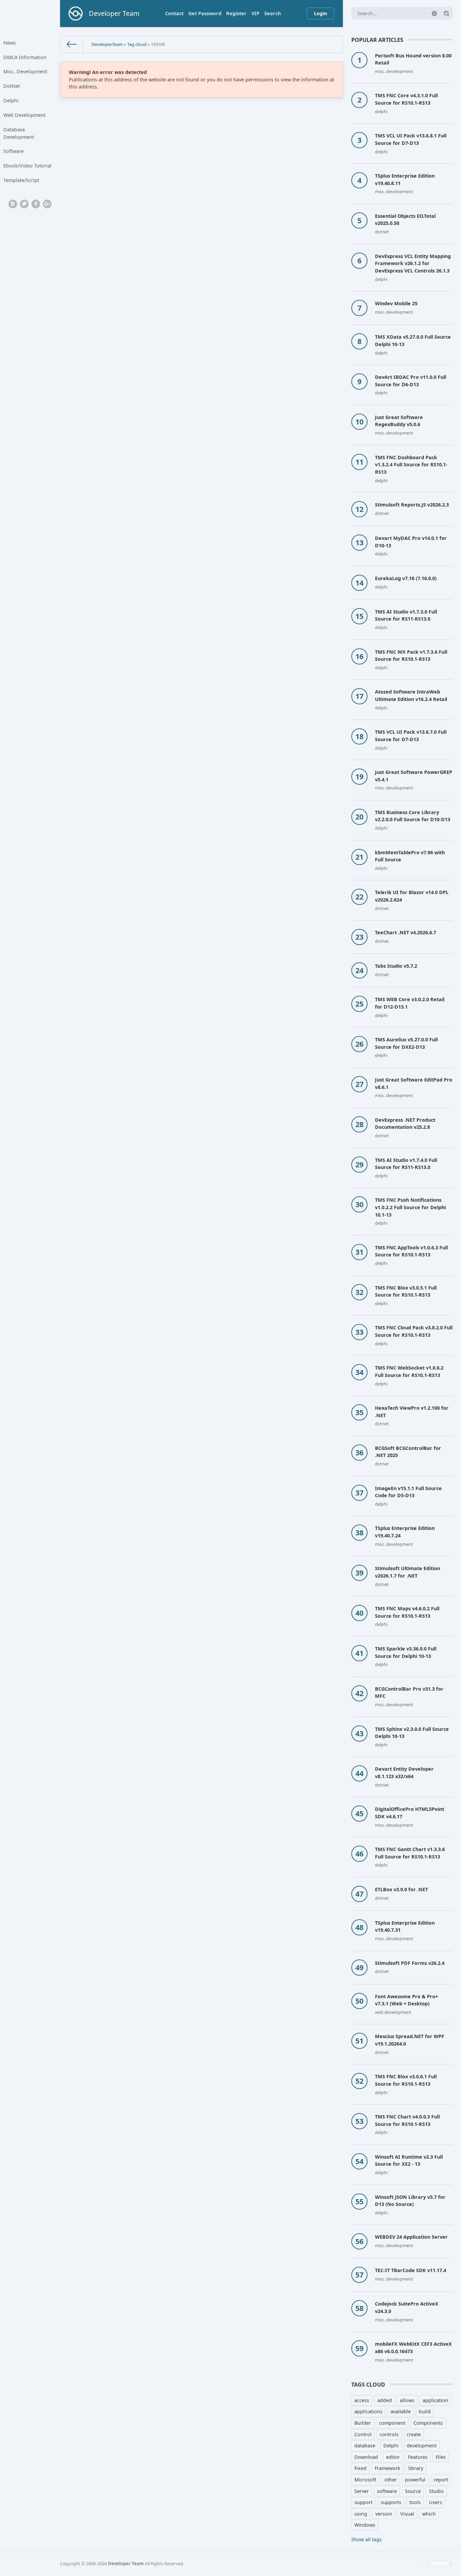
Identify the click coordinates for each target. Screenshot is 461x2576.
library (416, 2468)
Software (13, 151)
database (365, 2445)
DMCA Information (25, 57)
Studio (436, 2491)
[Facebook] (36, 204)
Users (436, 2502)
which (429, 2514)
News (10, 43)
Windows (365, 2525)
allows (407, 2400)
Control (363, 2434)
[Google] (47, 204)
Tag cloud (137, 44)
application (435, 2400)
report (441, 2480)
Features (418, 2457)
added (385, 2400)
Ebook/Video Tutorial (28, 166)
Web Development (24, 115)
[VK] (13, 204)
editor (393, 2457)
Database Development (19, 133)
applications (368, 2411)
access (362, 2400)
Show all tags (367, 2539)
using (361, 2514)
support (363, 2502)
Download (366, 2457)
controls (389, 2434)
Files (441, 2457)
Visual (407, 2514)
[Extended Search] (434, 14)
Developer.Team (107, 44)
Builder (363, 2423)
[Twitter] (24, 204)
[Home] (72, 44)
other (391, 2480)
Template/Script (21, 180)
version (384, 2514)
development (422, 2445)
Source (413, 2491)
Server (362, 2491)
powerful (415, 2480)
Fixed (360, 2468)
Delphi (11, 100)
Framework (387, 2468)
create (414, 2434)
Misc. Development (25, 71)
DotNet (12, 86)
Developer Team (126, 2564)
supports (391, 2502)
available (401, 2411)
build (425, 2411)
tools (415, 2502)
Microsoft (365, 2480)
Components (428, 2423)
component (392, 2423)
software (387, 2491)
